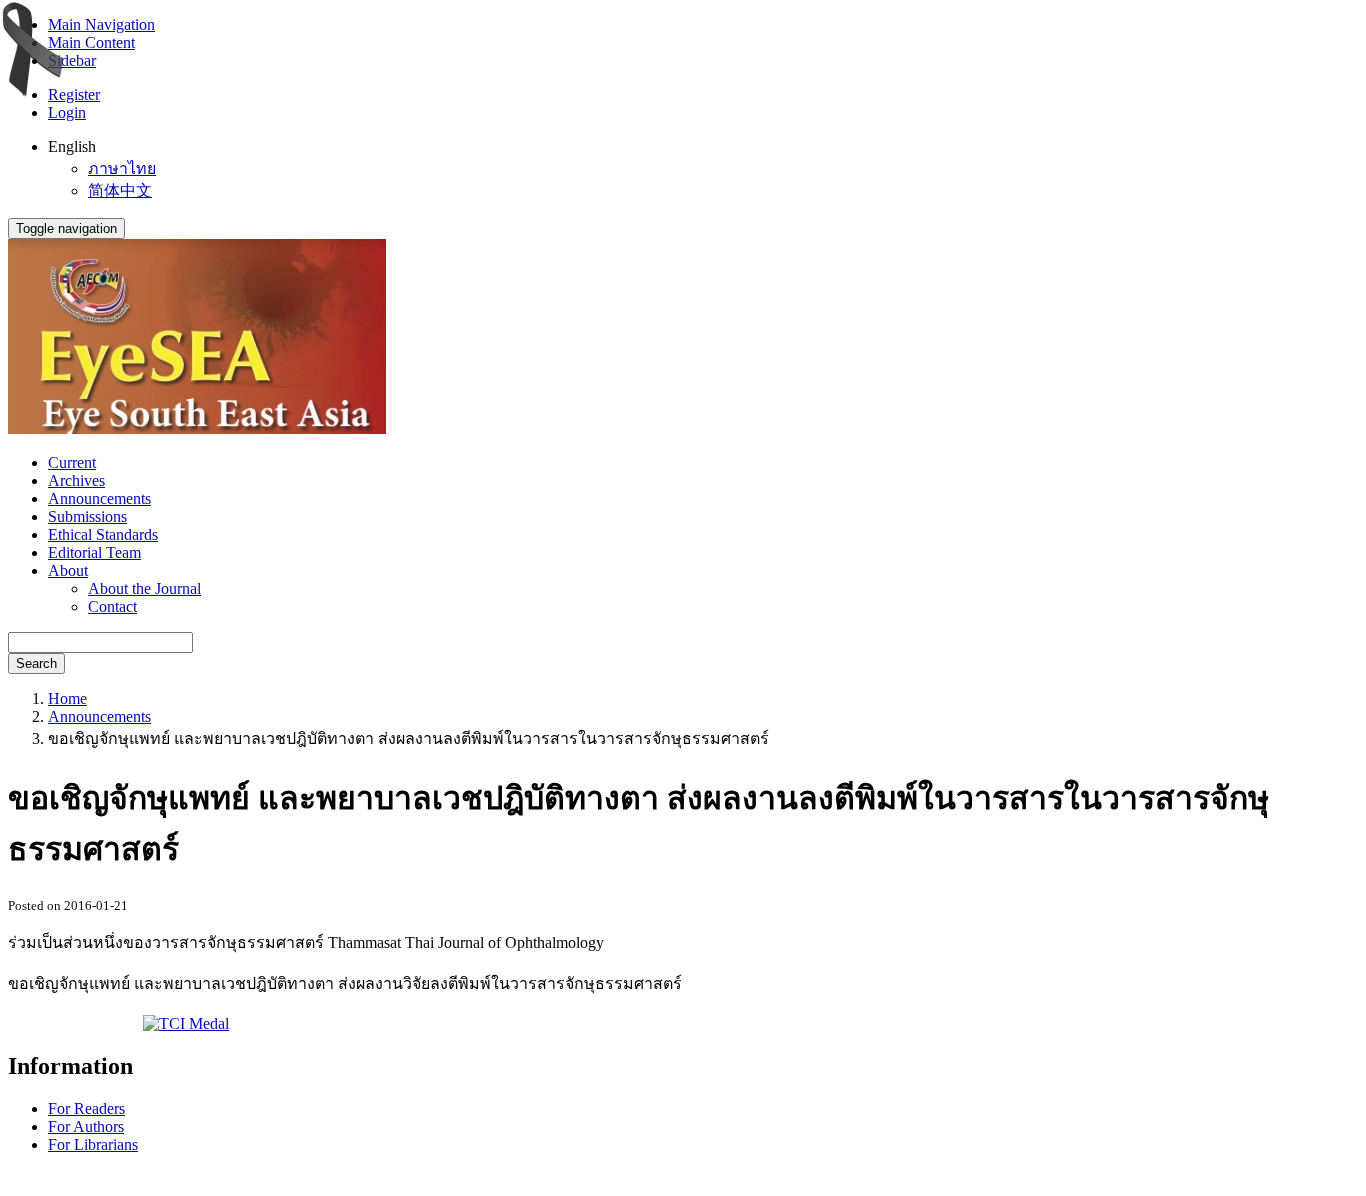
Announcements (99, 498)
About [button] (68, 570)
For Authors (86, 1126)
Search (36, 663)
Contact (112, 606)
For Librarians (93, 1144)
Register (74, 94)
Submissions (87, 516)
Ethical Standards (103, 534)
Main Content (91, 42)
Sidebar (72, 60)
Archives (76, 480)
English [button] (72, 146)
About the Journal (144, 588)
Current (72, 462)
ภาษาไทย (122, 168)
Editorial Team (94, 552)
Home (67, 698)
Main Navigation (101, 24)
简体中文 (120, 190)
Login (67, 112)
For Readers (86, 1108)
